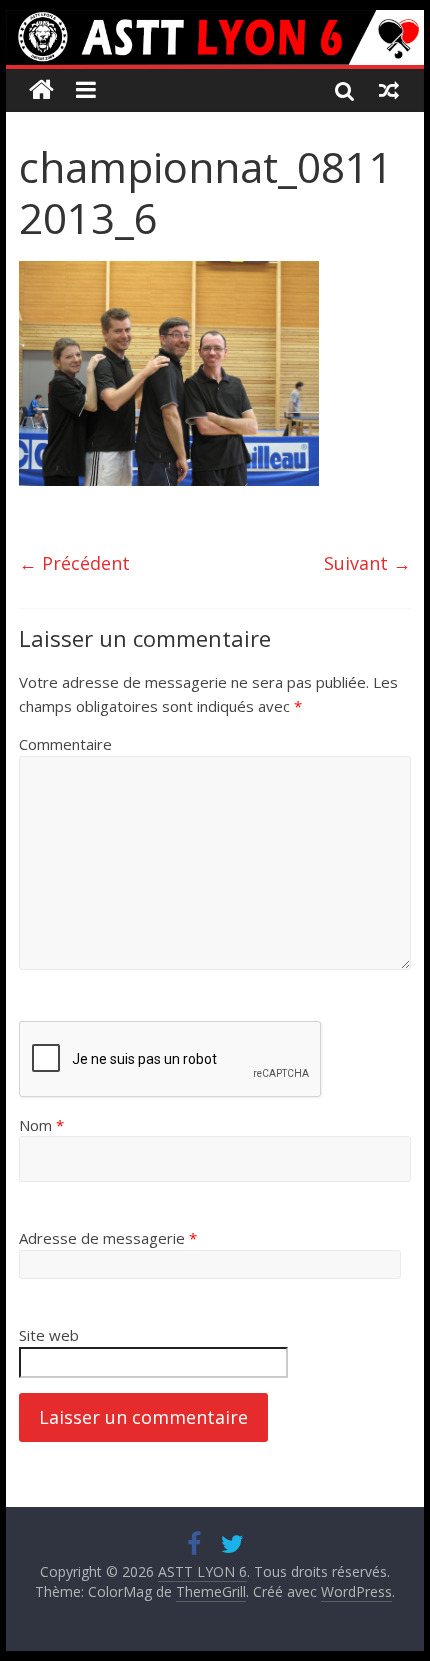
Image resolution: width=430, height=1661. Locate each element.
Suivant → (367, 563)
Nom (41, 1125)
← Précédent (74, 563)
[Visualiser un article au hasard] (389, 90)
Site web (49, 1335)
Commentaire (65, 744)
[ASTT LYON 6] (214, 37)
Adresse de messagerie (108, 1238)
